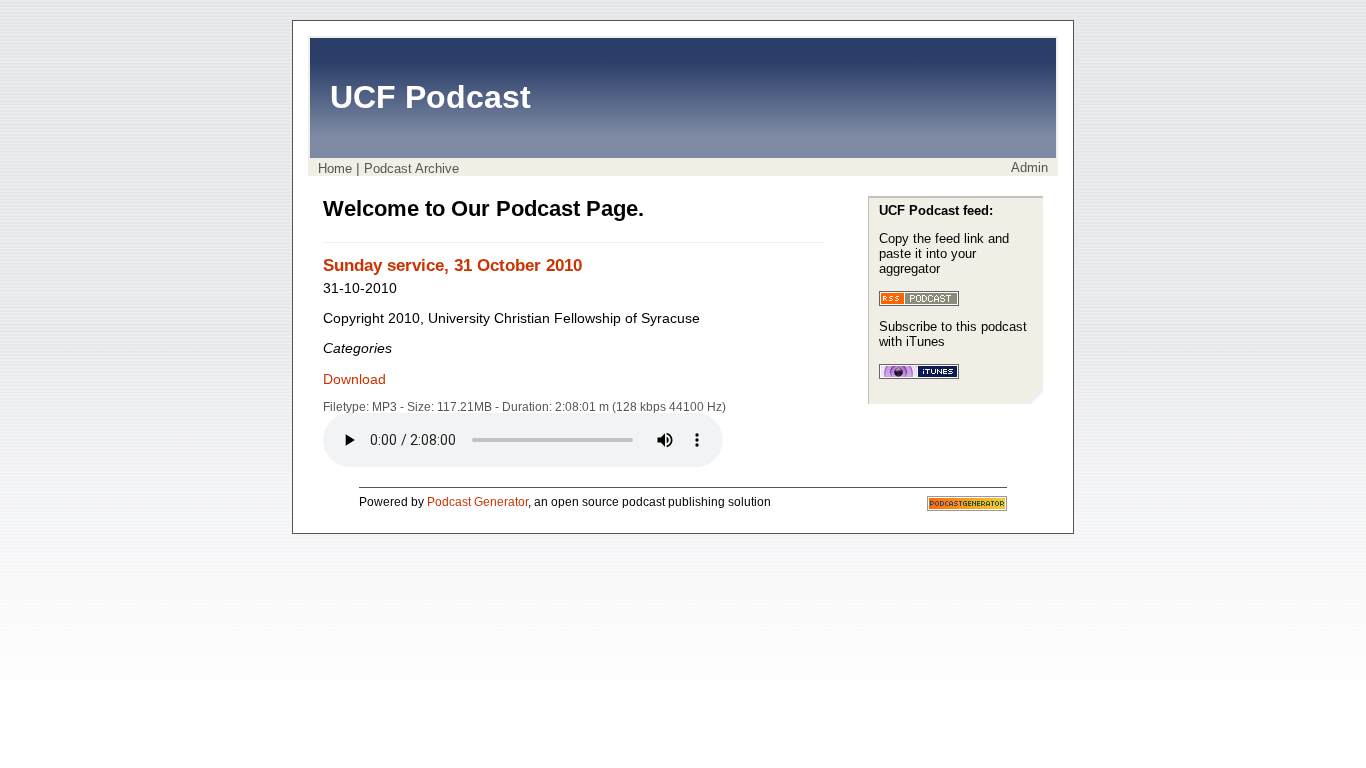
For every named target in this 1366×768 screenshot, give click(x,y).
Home (335, 168)
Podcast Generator (477, 502)
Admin (1029, 167)
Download (354, 379)
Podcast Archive (411, 168)
